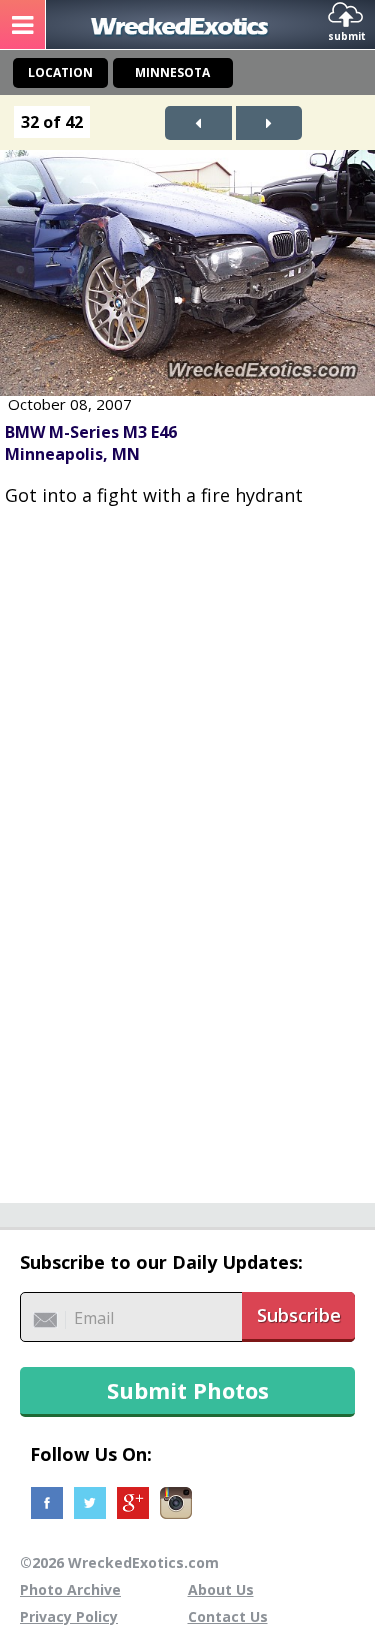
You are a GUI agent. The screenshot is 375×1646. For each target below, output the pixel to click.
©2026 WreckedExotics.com (119, 1562)
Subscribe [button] (299, 1315)
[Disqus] (187, 844)
